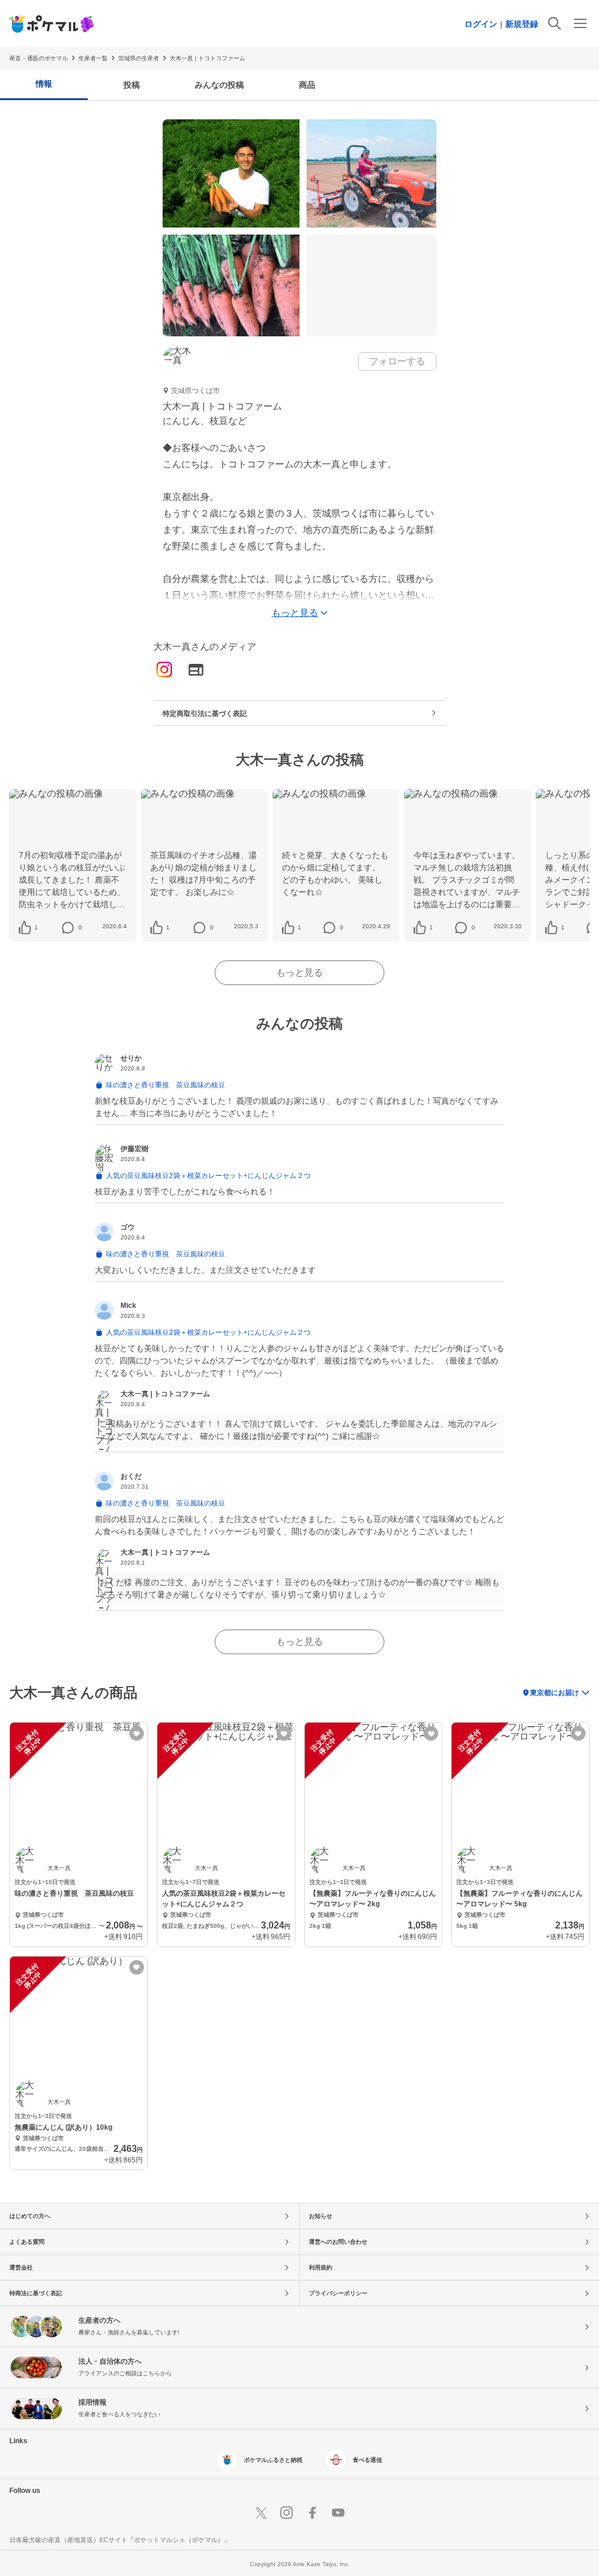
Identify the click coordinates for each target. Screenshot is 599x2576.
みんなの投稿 (219, 85)
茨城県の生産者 (139, 58)
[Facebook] (312, 2513)
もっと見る (299, 972)
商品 (307, 85)
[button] (36, 928)
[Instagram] (164, 671)
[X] (261, 2513)
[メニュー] (580, 23)
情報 (44, 84)
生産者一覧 (93, 58)
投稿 (132, 85)
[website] (196, 671)
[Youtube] (338, 2513)
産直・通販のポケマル (39, 58)
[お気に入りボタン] (137, 1733)
